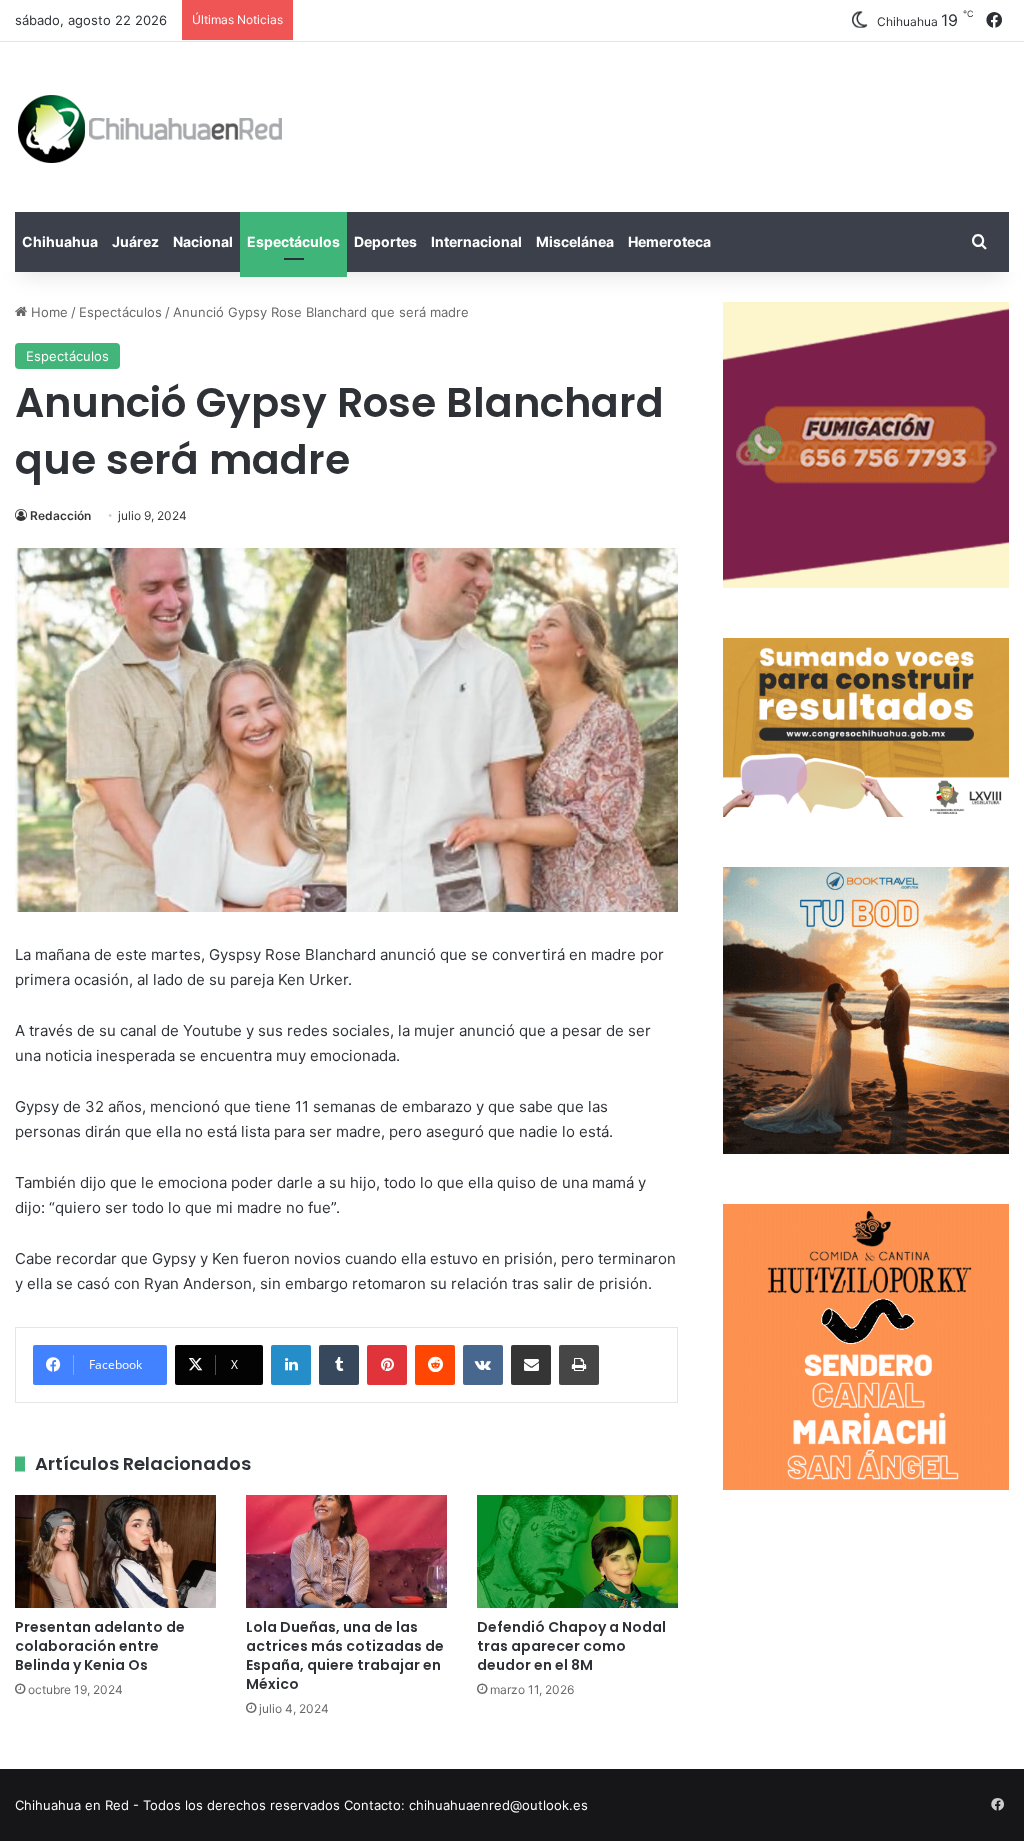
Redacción (60, 515)
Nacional (203, 241)
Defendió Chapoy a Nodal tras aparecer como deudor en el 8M (571, 1646)
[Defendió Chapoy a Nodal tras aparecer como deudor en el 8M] (577, 1551)
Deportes (385, 241)
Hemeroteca (669, 241)
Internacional (476, 241)
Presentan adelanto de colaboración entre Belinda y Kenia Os (100, 1646)
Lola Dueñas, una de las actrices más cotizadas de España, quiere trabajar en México (345, 1655)
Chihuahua (60, 241)
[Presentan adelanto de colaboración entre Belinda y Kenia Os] (115, 1551)
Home (47, 312)
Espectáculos (293, 241)
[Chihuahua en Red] (151, 127)
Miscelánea (575, 241)
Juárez (135, 241)
